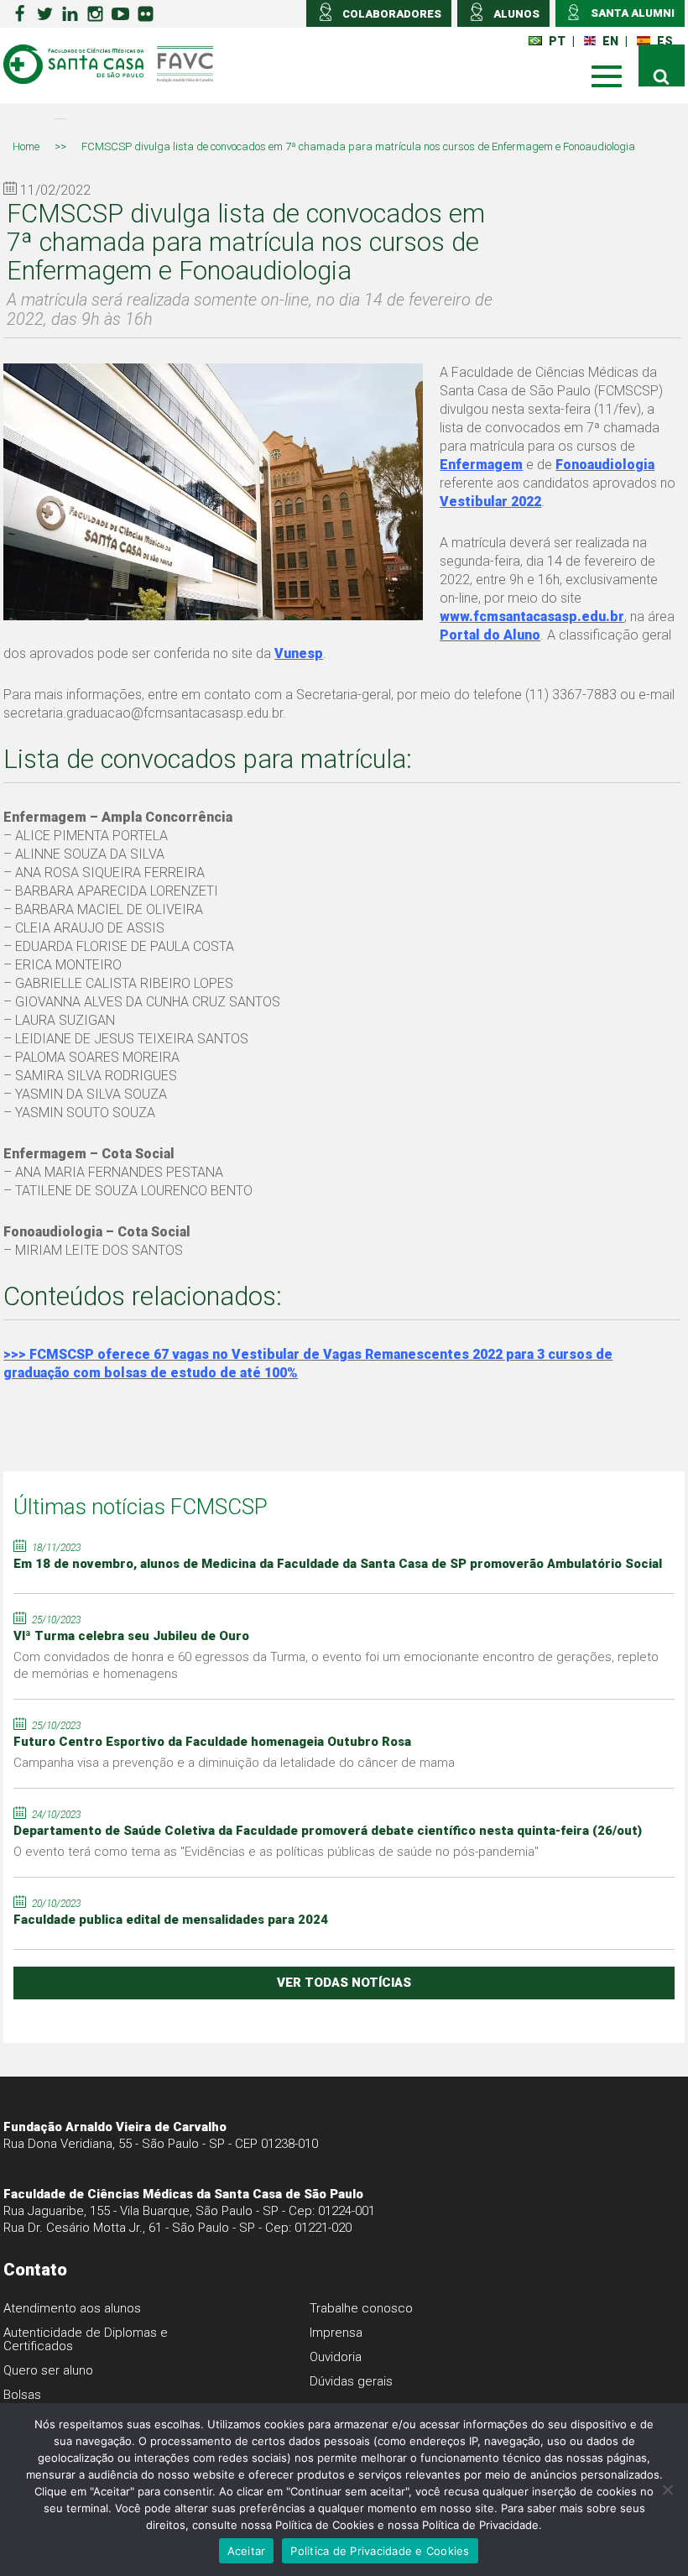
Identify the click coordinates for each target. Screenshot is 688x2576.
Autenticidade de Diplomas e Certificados (86, 2339)
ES (665, 41)
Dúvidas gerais (351, 2381)
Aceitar (247, 2551)
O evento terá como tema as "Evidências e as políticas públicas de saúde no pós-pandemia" (276, 1852)
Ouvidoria (336, 2357)
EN (610, 41)
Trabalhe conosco (361, 2308)
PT (557, 41)
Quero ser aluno (48, 2370)
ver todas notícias (344, 1983)
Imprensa (336, 2333)
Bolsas (22, 2395)
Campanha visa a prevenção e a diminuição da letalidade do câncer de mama (234, 1763)
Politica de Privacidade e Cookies (380, 2551)
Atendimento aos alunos (72, 2308)
